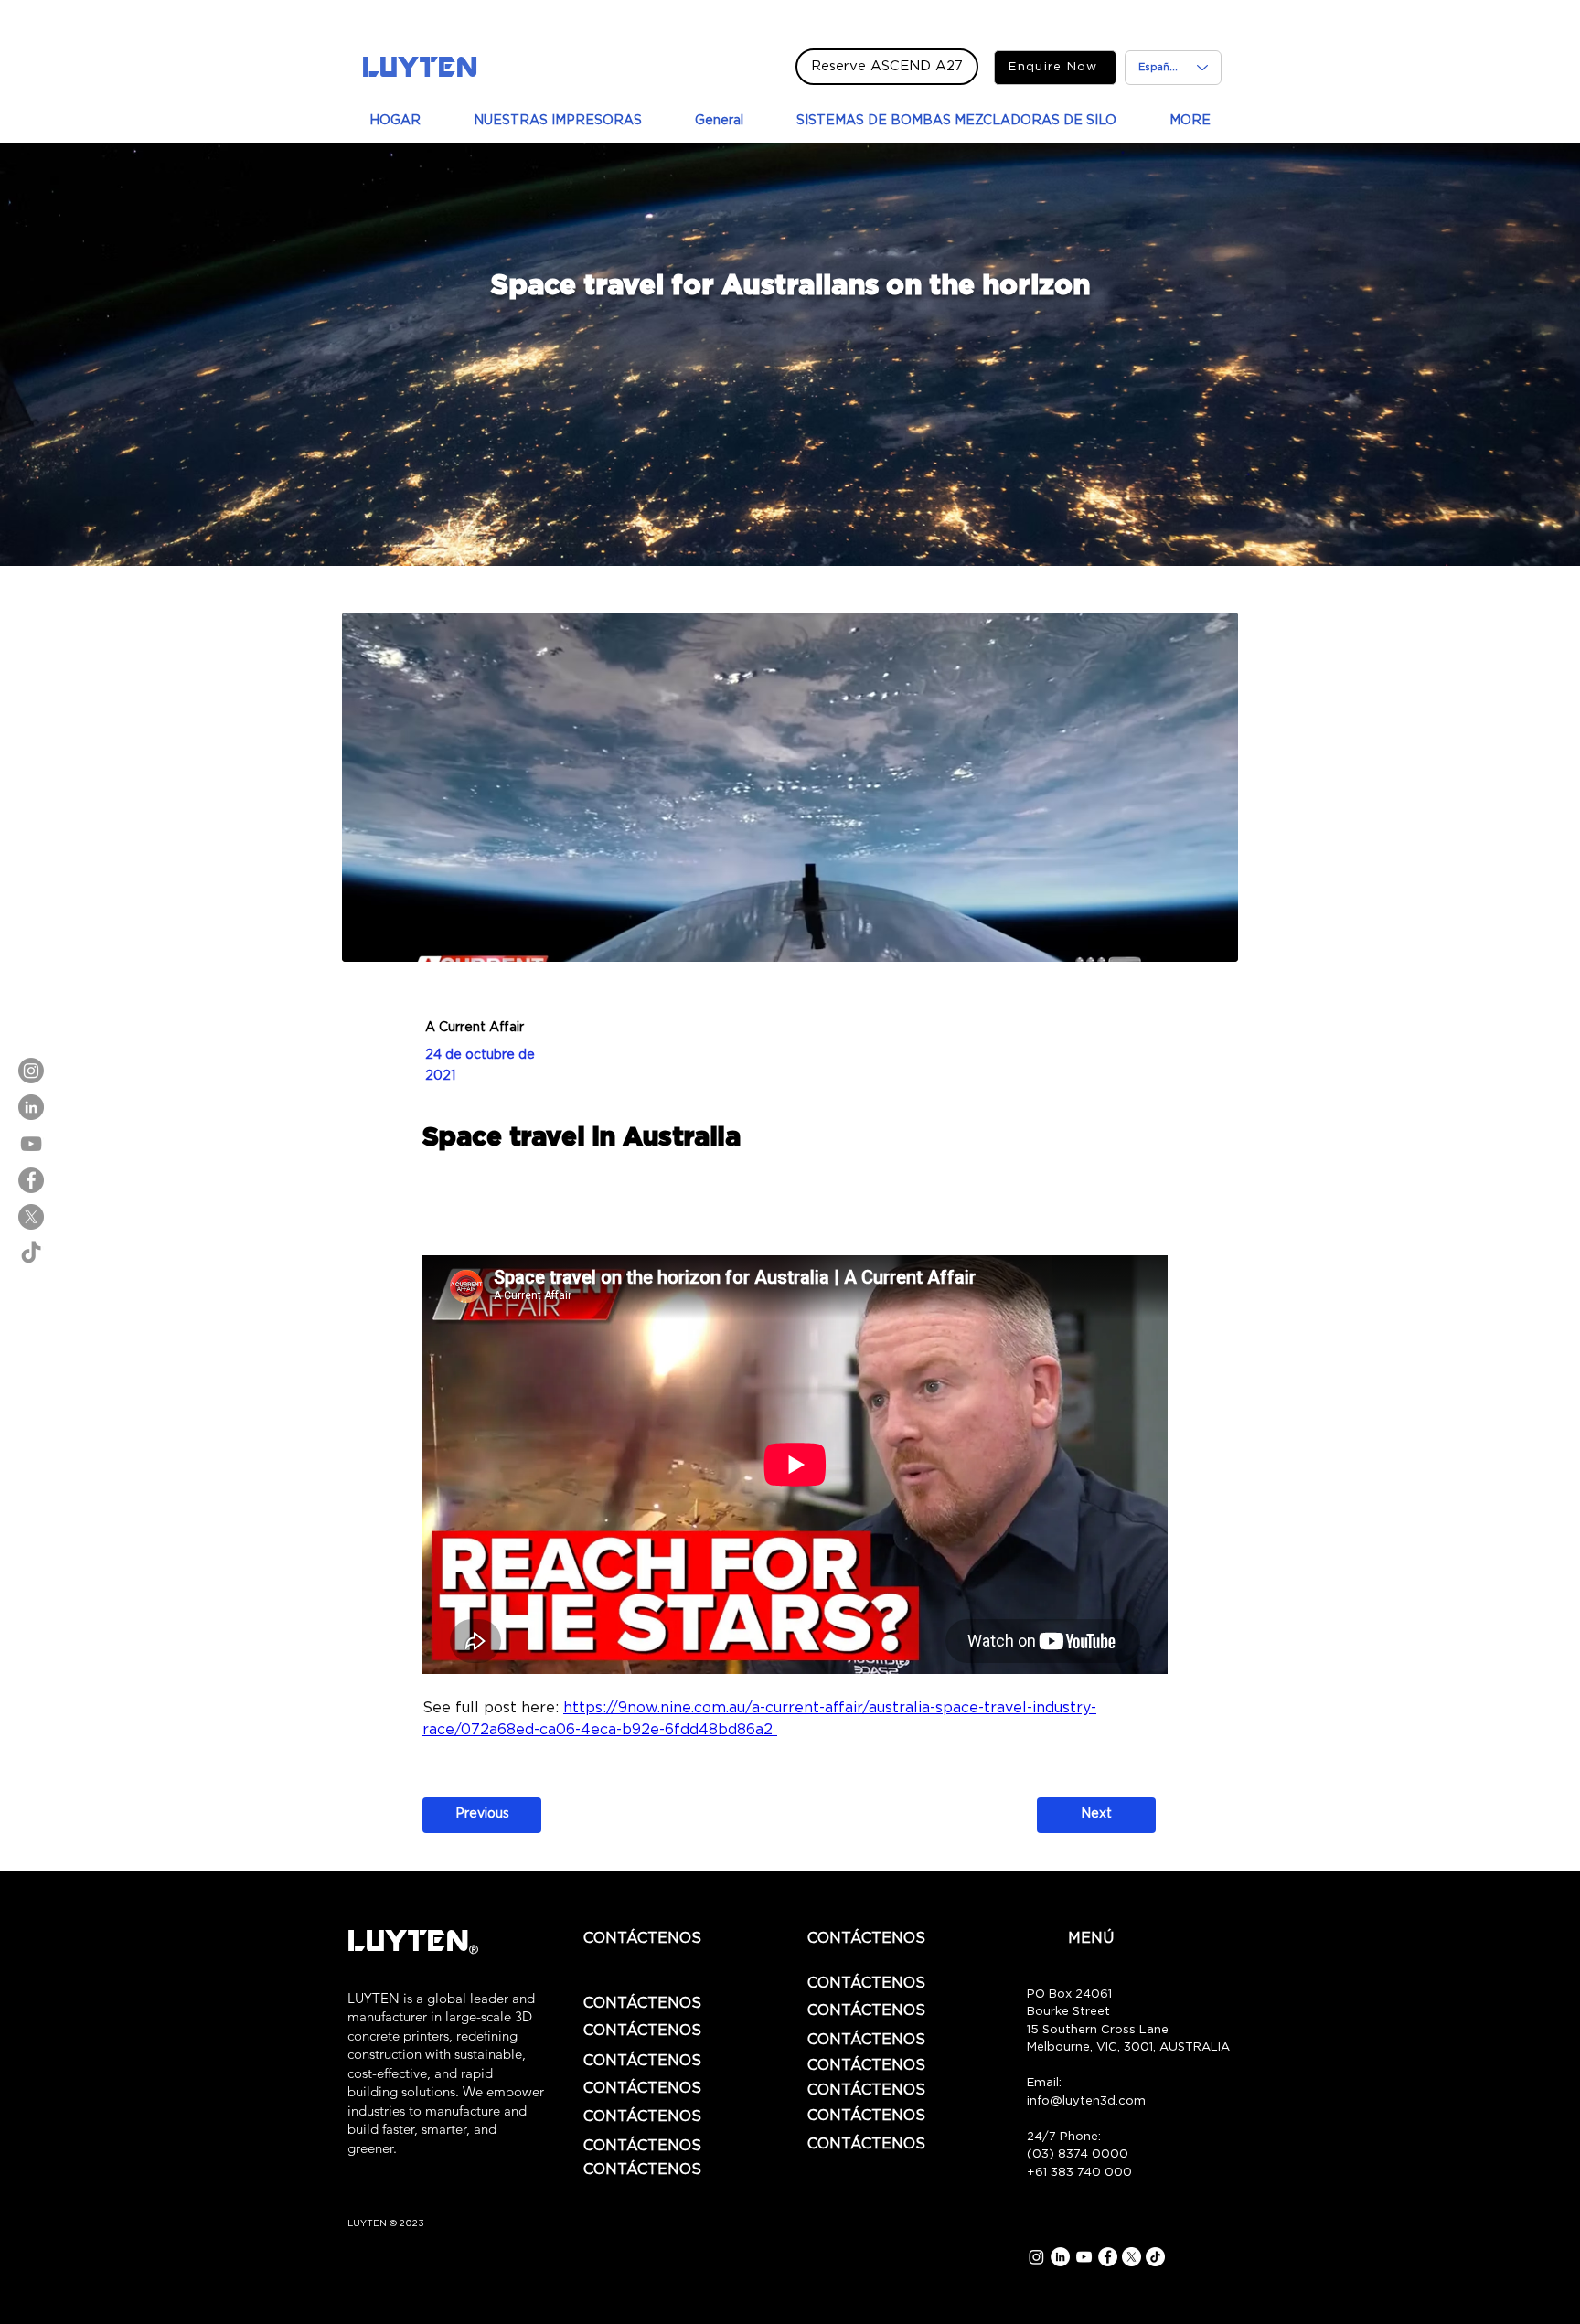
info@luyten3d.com (1086, 2101)
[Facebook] (31, 1180)
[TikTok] (31, 1253)
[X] (31, 1217)
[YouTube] (31, 1144)
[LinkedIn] (31, 1107)
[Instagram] (31, 1071)
